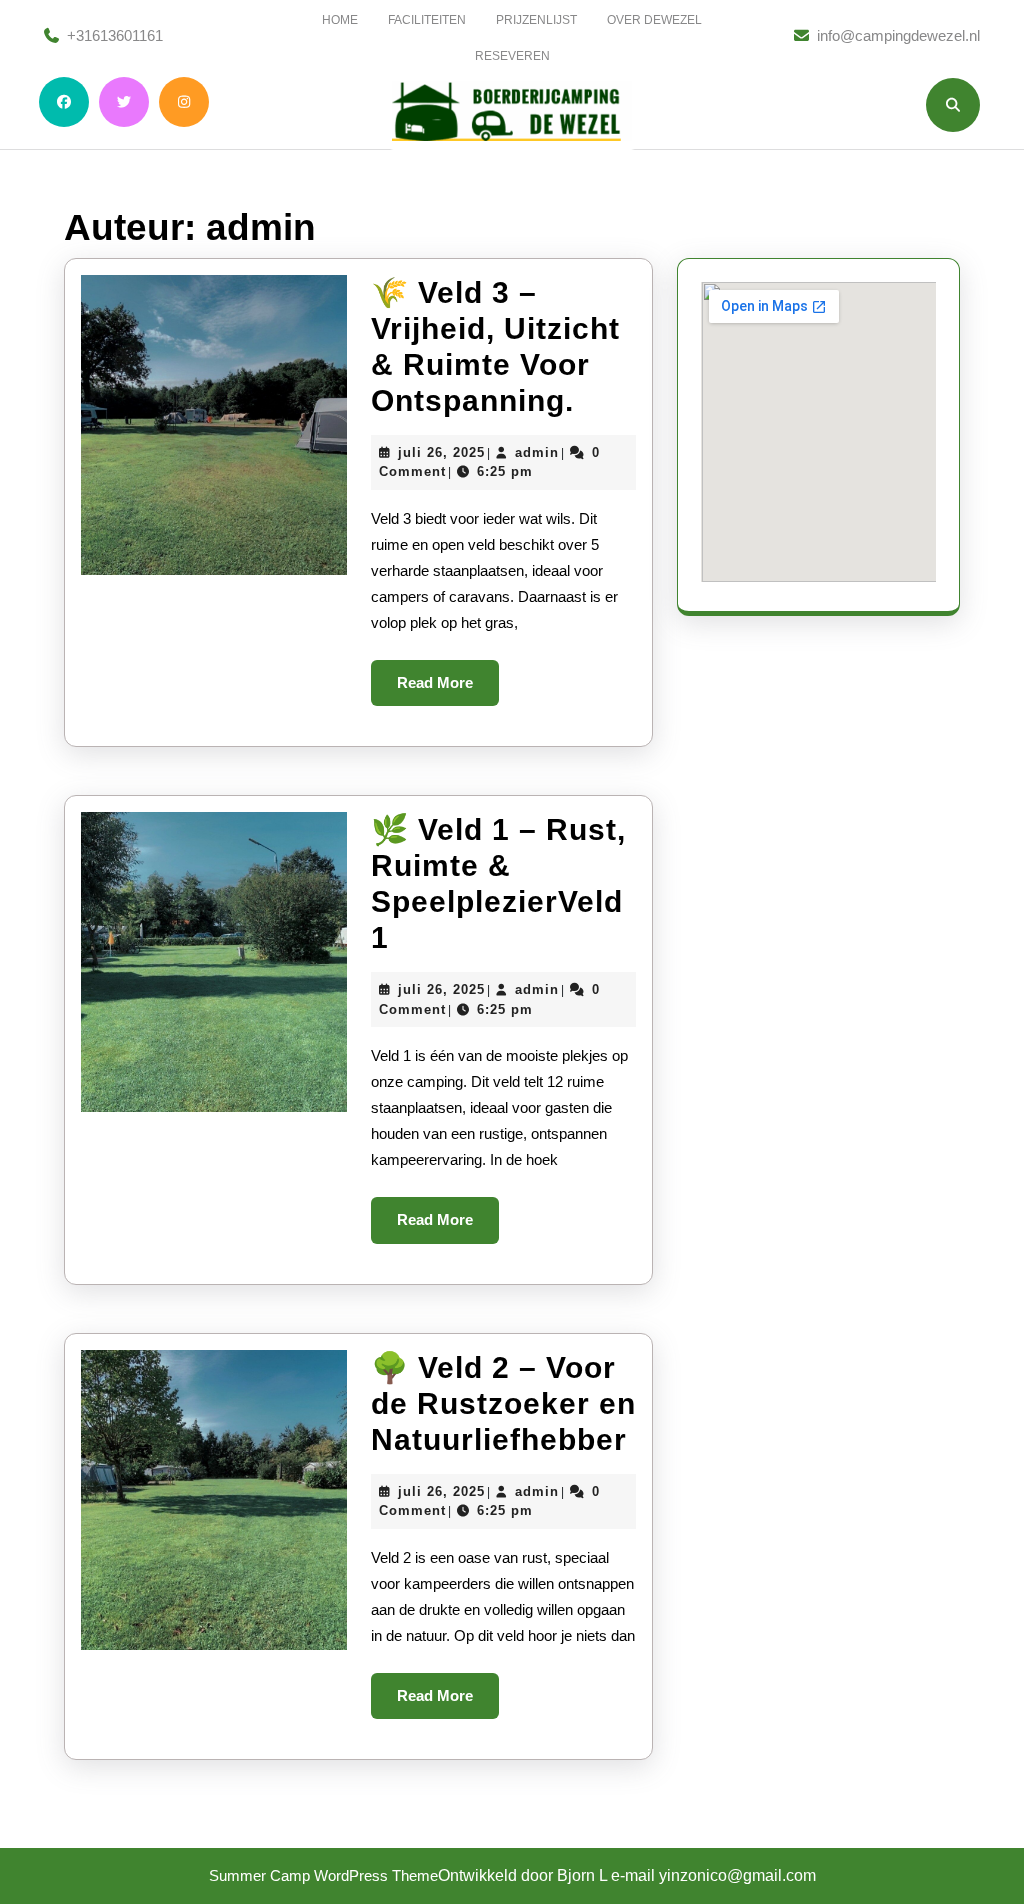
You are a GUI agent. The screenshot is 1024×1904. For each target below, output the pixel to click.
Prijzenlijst (536, 20)
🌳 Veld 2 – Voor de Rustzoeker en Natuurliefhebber (503, 1403)
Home (340, 20)
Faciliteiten (427, 20)
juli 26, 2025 (441, 452)
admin (537, 452)
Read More (448, 690)
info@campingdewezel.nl (898, 35)
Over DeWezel (654, 20)
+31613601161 (115, 35)
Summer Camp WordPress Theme (323, 1875)
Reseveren (512, 56)
